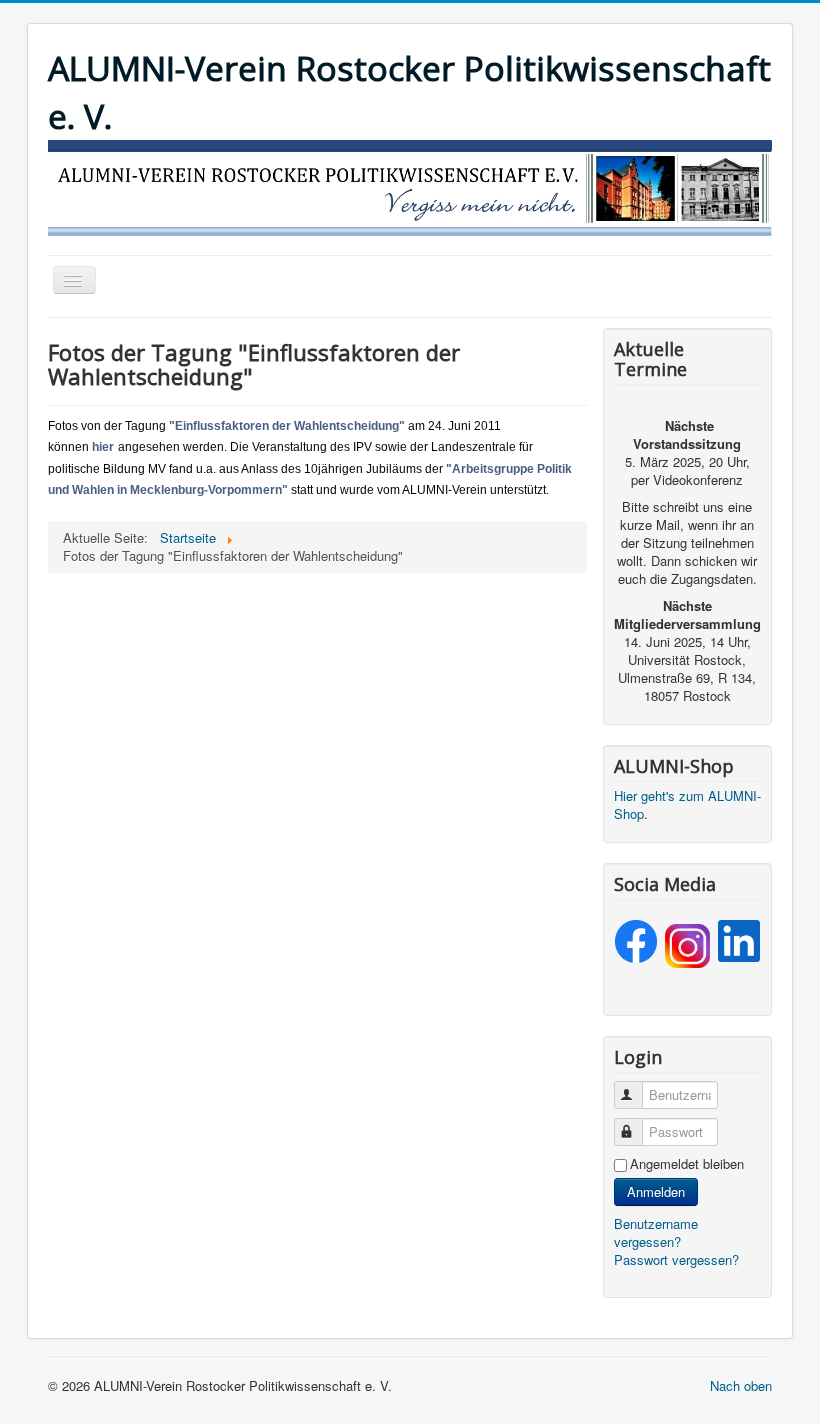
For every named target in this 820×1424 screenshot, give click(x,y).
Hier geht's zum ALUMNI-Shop (687, 804)
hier (103, 447)
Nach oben (741, 1385)
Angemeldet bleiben (687, 1164)
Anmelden (656, 1191)
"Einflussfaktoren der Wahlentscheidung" (287, 426)
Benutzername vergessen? (656, 1232)
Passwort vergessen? (676, 1259)
